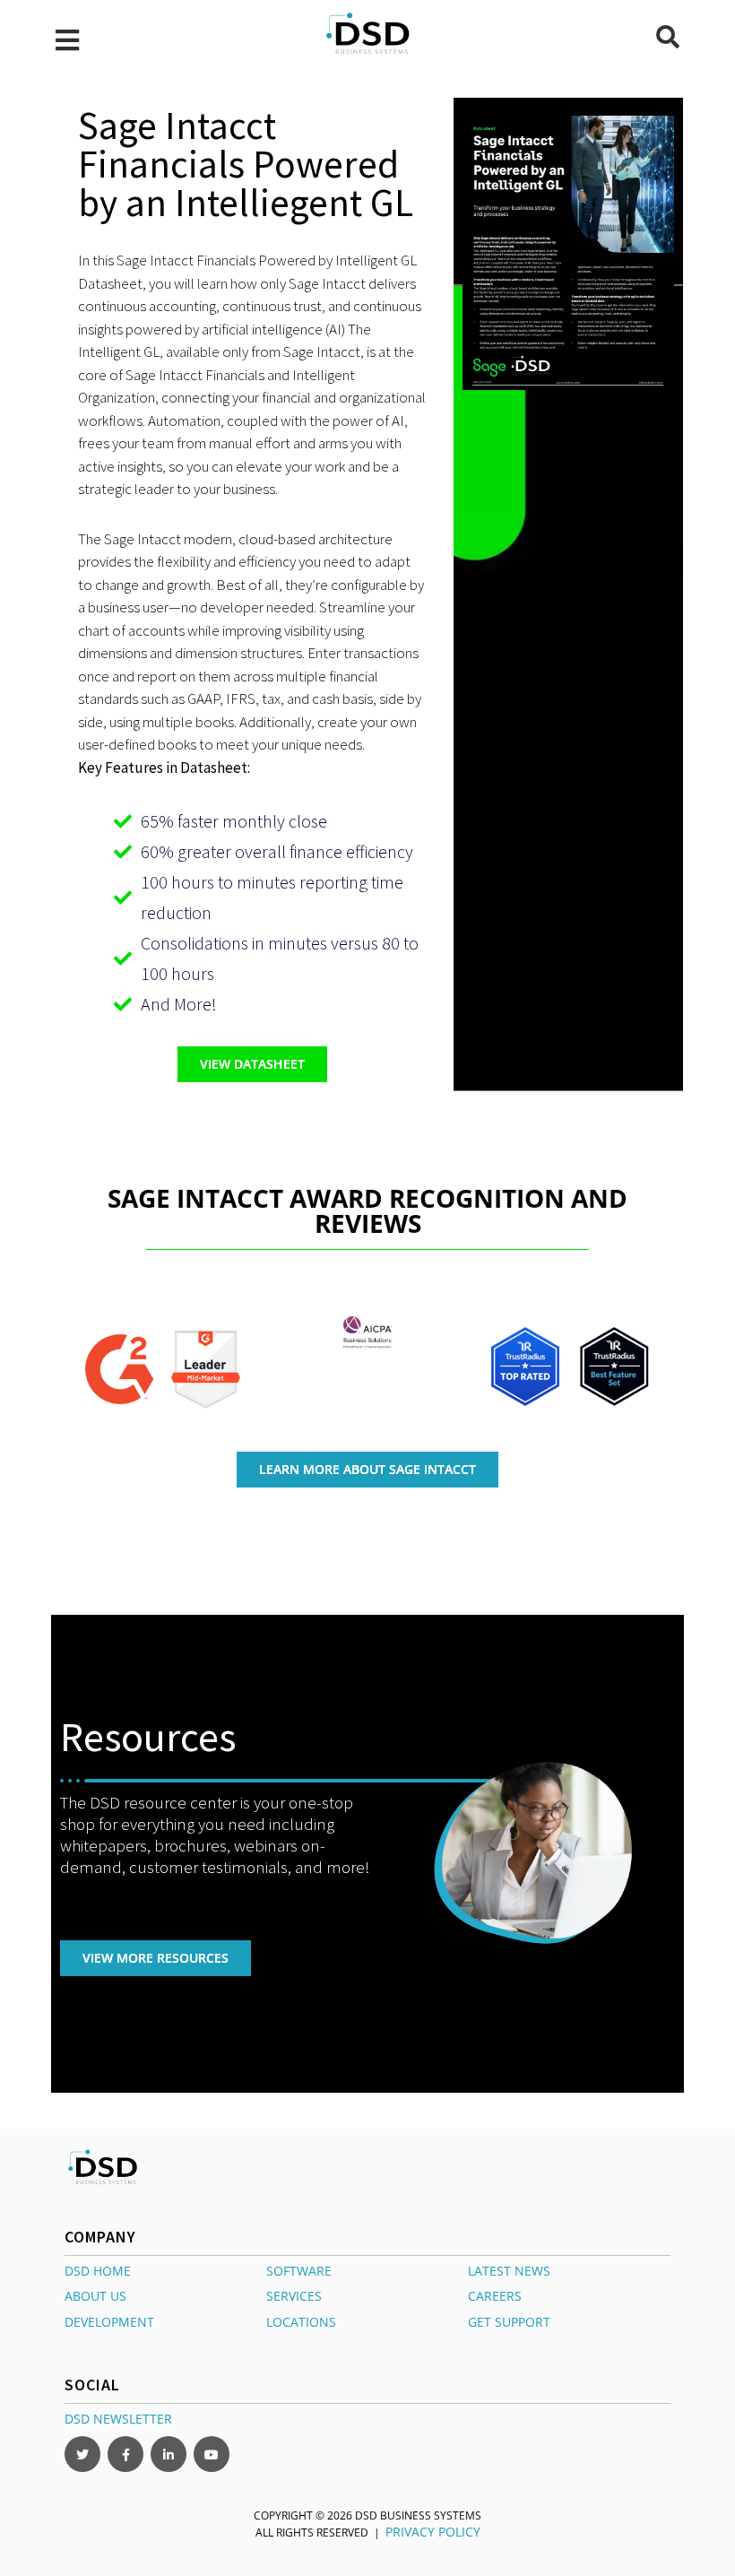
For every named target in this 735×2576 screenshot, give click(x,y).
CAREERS (495, 2296)
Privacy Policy (433, 2532)
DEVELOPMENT (109, 2322)
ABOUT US (95, 2296)
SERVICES (294, 2296)
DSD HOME (98, 2270)
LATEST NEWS (509, 2270)
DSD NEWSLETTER (118, 2419)
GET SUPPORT (509, 2322)
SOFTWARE (299, 2270)
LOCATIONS (301, 2322)
